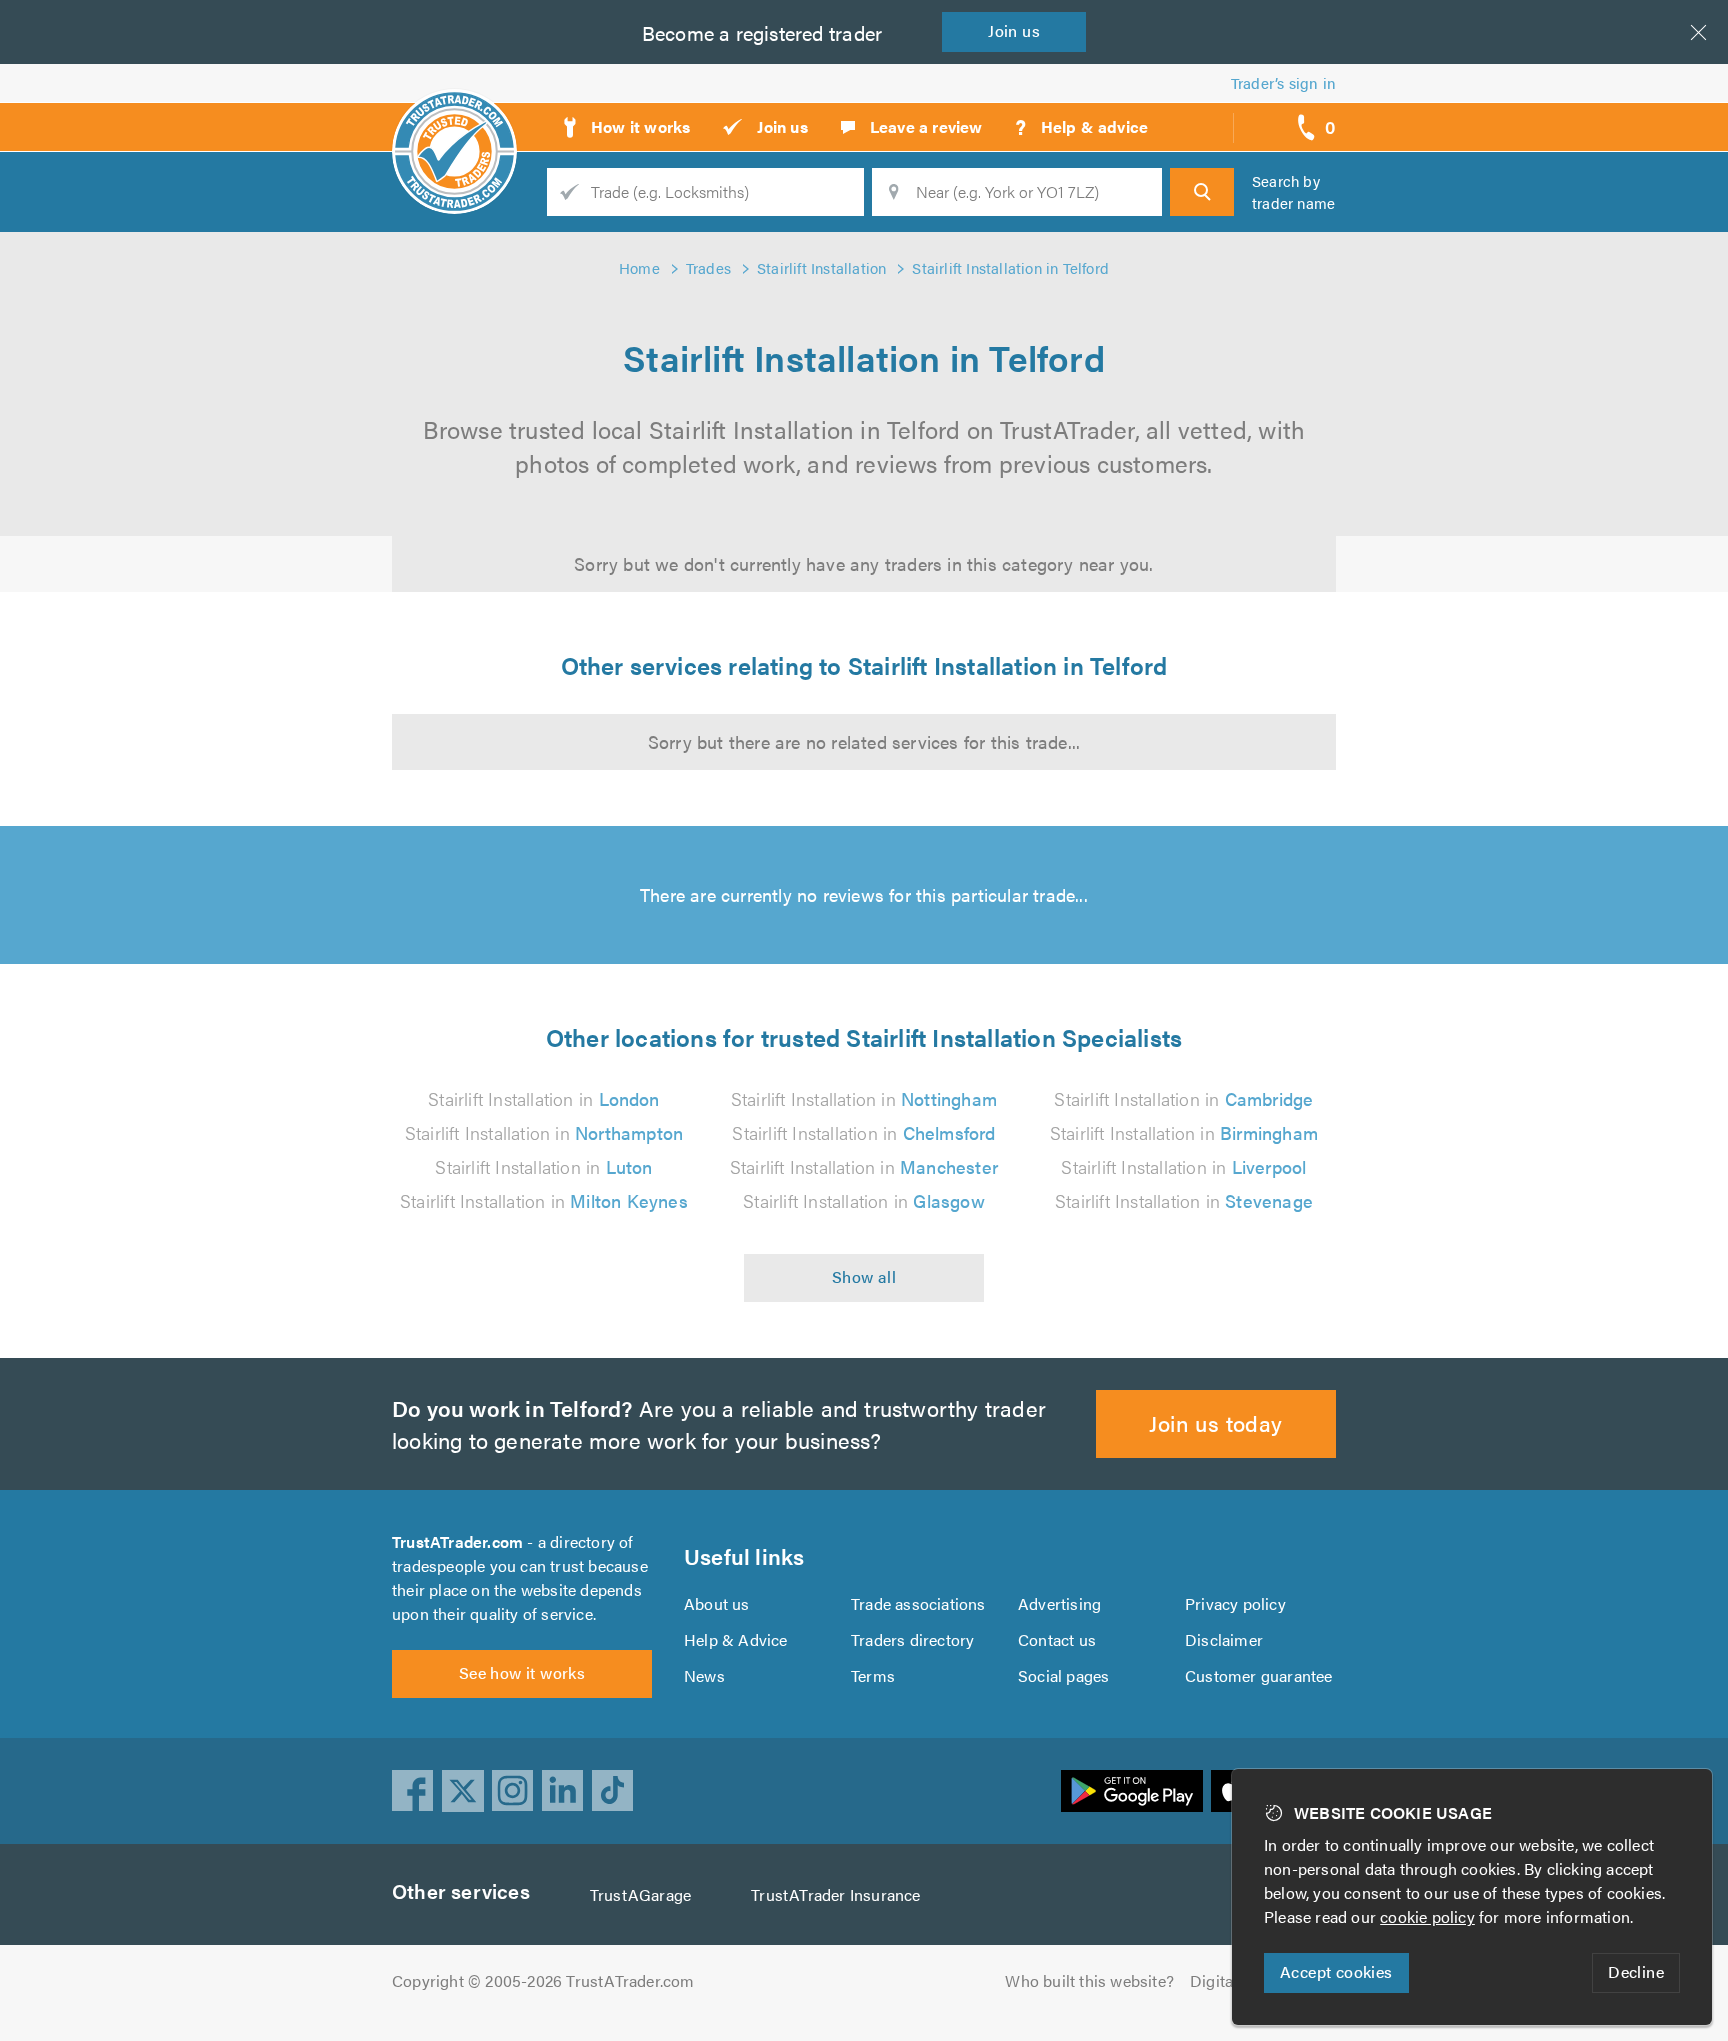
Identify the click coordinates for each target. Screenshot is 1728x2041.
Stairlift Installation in (543, 1098)
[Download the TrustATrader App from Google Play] (1132, 1791)
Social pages (1063, 1675)
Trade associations (918, 1603)
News (704, 1675)
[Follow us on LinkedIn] (563, 1791)
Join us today (1215, 1422)
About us (717, 1603)
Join (1014, 30)
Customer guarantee (1259, 1675)
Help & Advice (736, 1639)
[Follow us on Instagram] (513, 1791)
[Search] (1202, 192)
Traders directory (912, 1639)
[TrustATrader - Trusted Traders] (454, 120)
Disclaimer (1224, 1639)
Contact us (1057, 1639)
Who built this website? (1089, 1980)
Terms (873, 1675)
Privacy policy (1235, 1603)
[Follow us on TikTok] (613, 1791)
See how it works (522, 1672)
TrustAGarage (640, 1894)
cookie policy (1427, 1916)
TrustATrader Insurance (835, 1894)
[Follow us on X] (463, 1791)
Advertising (1059, 1603)
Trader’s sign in (1283, 82)
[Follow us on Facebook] (413, 1791)
